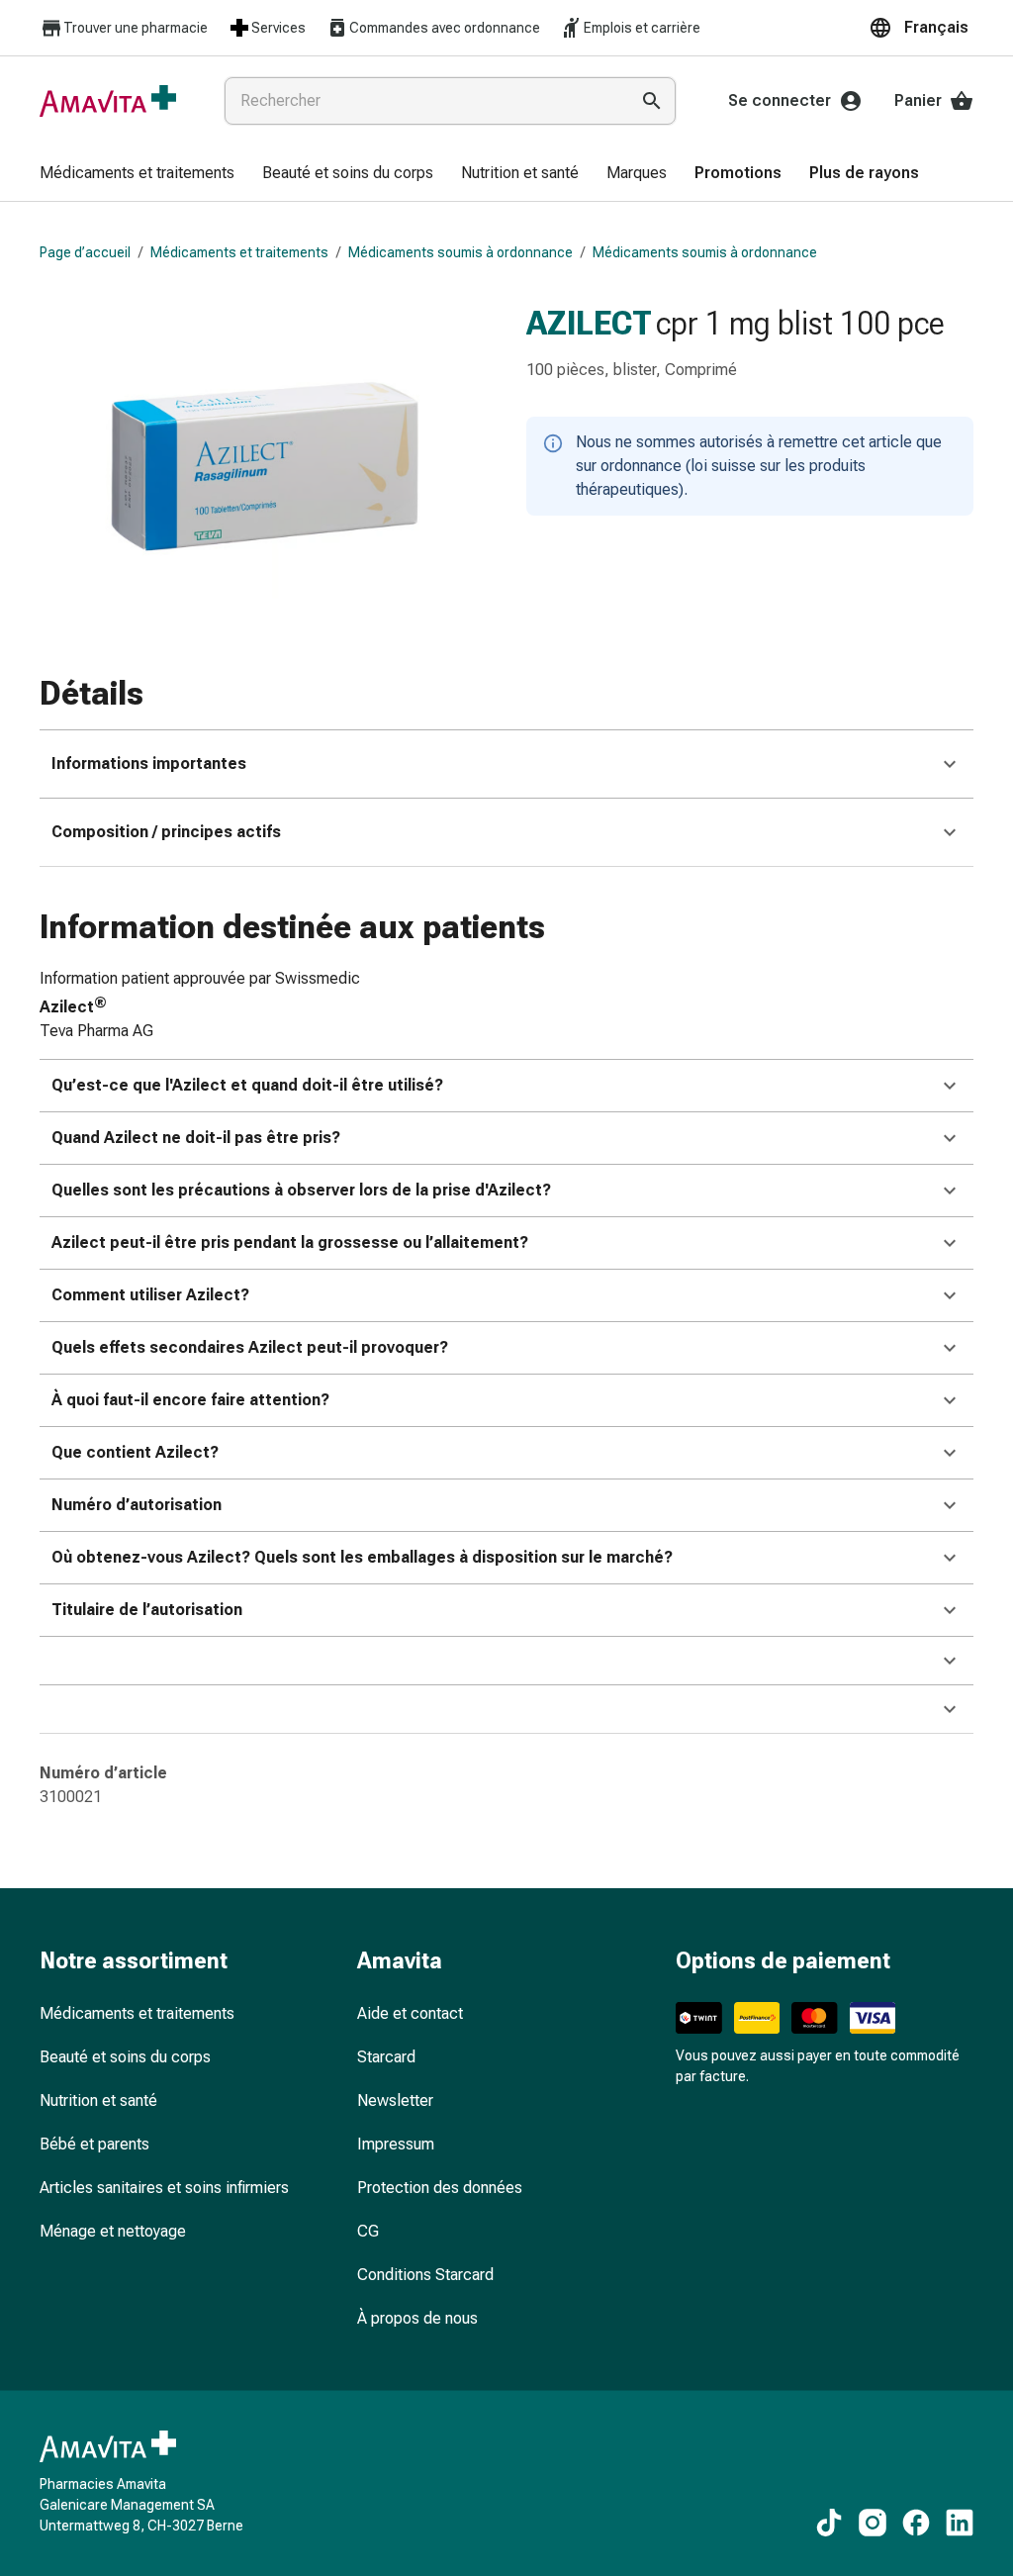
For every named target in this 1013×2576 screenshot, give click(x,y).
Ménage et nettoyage (113, 2231)
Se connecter (780, 100)
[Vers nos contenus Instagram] (873, 2523)
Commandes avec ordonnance (445, 28)
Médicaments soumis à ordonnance (460, 252)
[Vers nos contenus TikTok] (829, 2523)
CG (368, 2231)
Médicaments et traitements (239, 252)
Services (278, 28)
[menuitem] (137, 174)
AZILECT (589, 323)
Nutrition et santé (98, 2100)
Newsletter (395, 2100)
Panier (918, 100)
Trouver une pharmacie (136, 28)
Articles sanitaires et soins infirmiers (164, 2188)
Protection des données (440, 2188)
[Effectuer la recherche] (652, 101)
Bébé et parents (94, 2144)
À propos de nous (417, 2318)
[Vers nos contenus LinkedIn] (960, 2523)
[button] (921, 28)
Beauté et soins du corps (125, 2057)
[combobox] (422, 101)
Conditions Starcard (425, 2275)
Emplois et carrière (642, 28)
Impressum (396, 2144)
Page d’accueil (85, 252)
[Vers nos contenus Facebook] (916, 2523)
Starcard (386, 2057)
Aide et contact (410, 2013)
